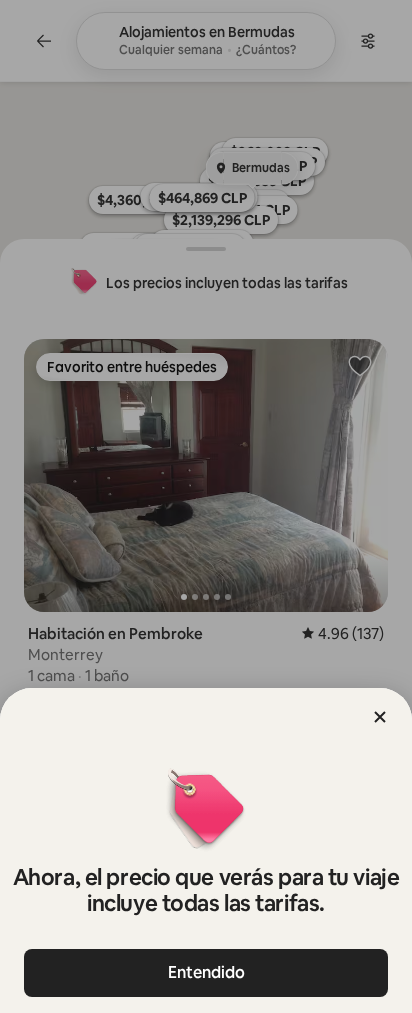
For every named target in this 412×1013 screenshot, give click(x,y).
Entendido (206, 972)
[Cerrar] (380, 717)
